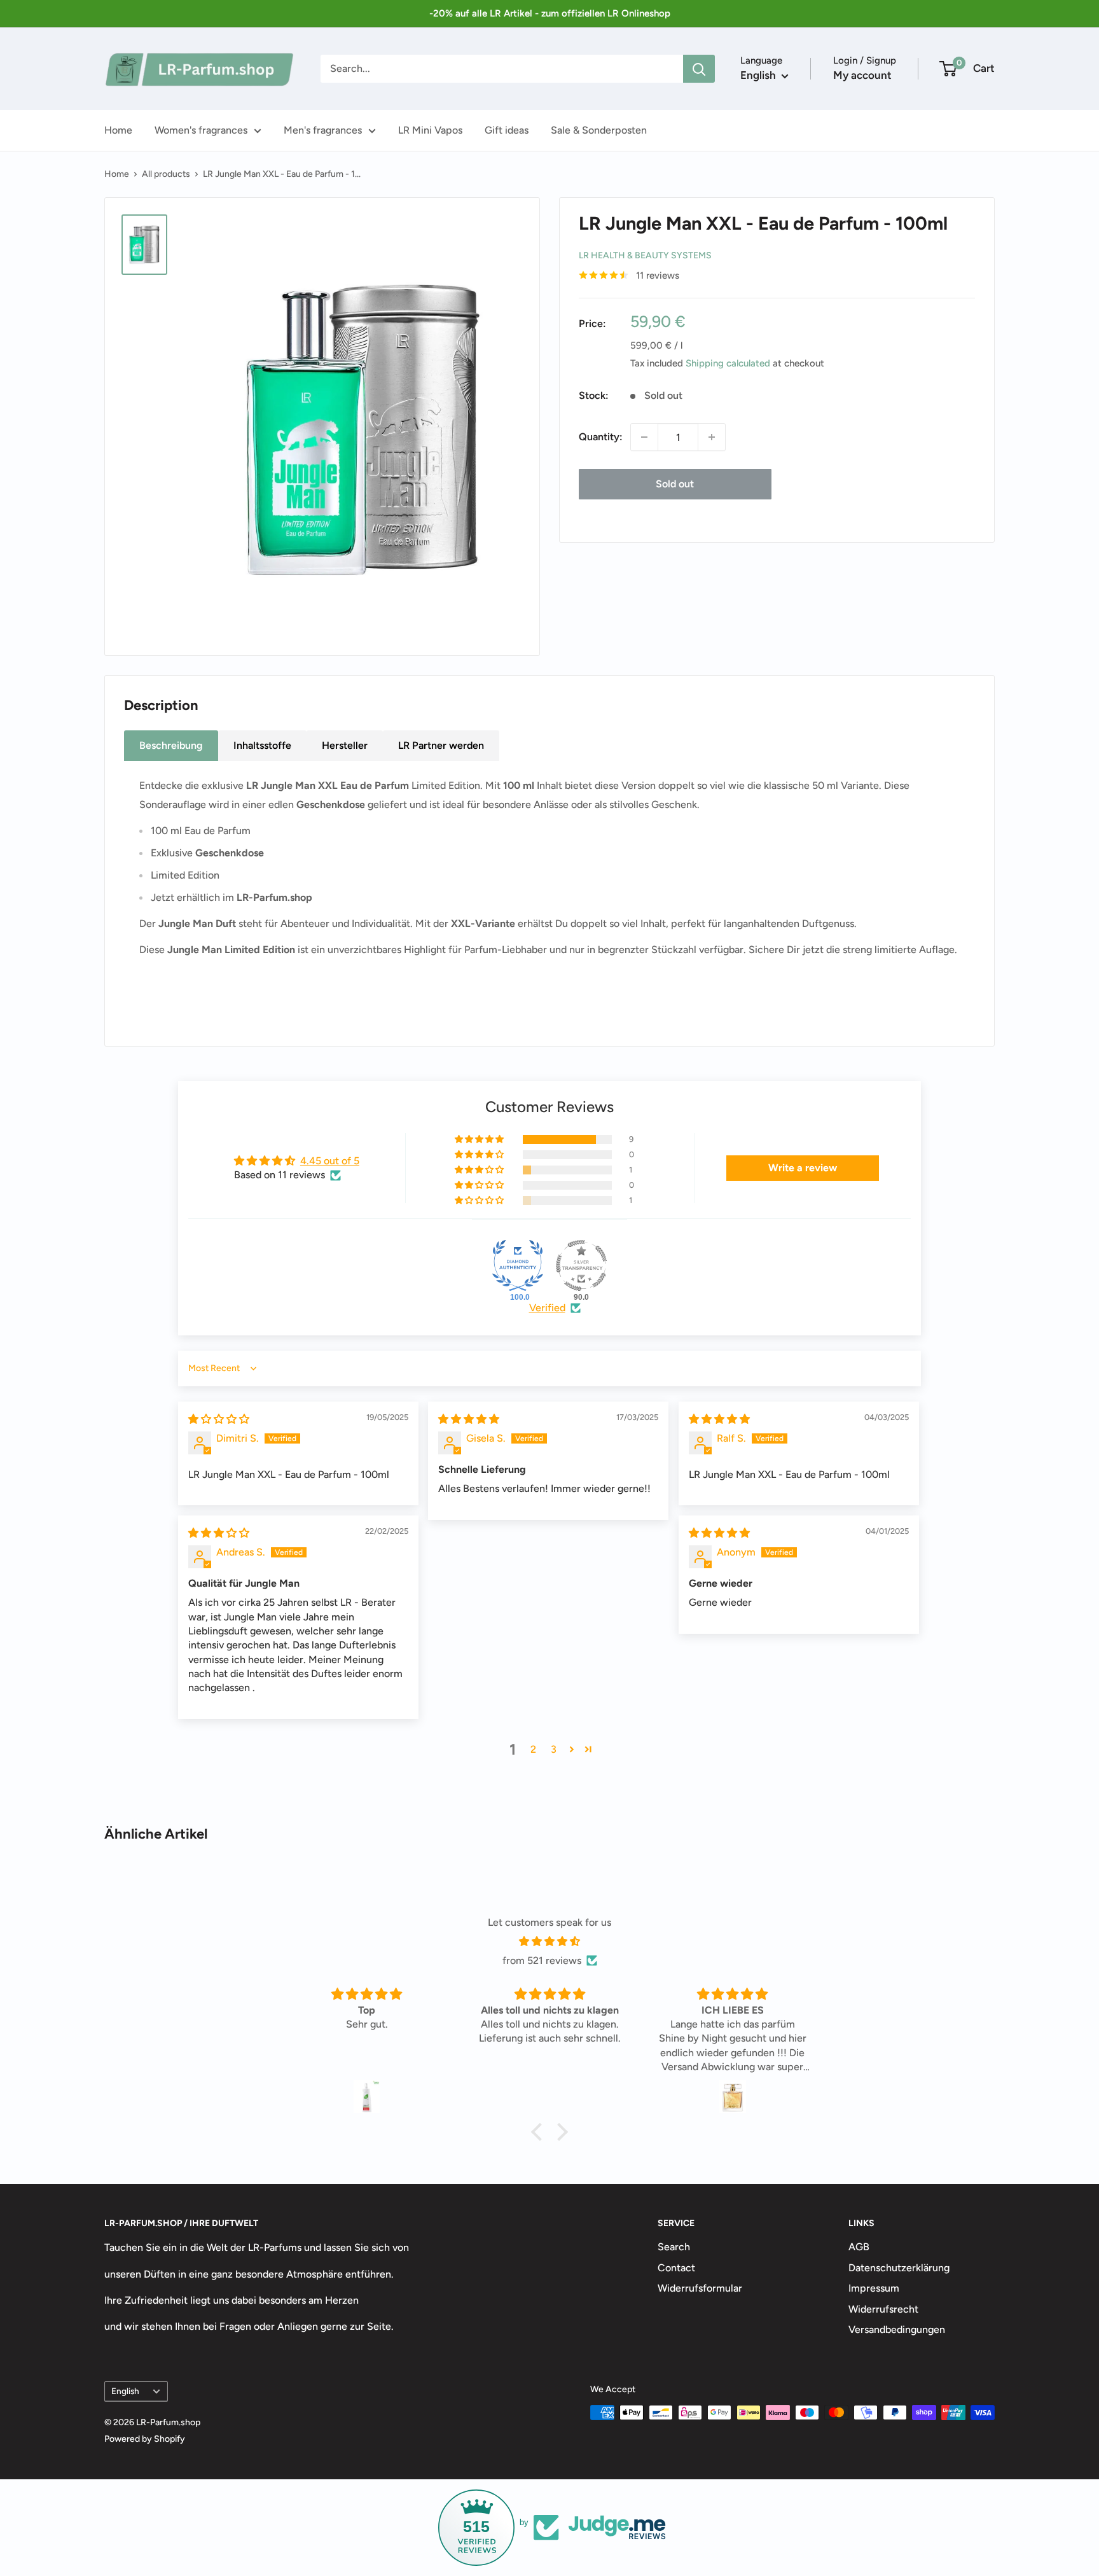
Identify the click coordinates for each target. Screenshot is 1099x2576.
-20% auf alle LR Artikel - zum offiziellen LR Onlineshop (550, 13)
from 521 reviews (542, 1960)
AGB (859, 2247)
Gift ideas (507, 130)
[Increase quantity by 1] (712, 437)
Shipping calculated (728, 363)
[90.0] (581, 1265)
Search (674, 2247)
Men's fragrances (323, 130)
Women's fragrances (201, 130)
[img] (219, 1419)
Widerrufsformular (700, 2288)
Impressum (874, 2288)
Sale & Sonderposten (599, 130)
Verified (547, 1308)
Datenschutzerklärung (899, 2268)
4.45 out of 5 (330, 1161)
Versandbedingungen (897, 2329)
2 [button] (533, 1749)
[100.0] (518, 1265)
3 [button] (554, 1749)
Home (118, 130)
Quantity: (601, 437)
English (125, 2391)
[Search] (699, 69)
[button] (480, 1139)
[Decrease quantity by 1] (644, 437)
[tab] (171, 746)
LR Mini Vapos (430, 130)
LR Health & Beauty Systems (645, 255)
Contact (676, 2268)
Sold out (675, 484)
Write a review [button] (803, 1168)
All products (166, 174)
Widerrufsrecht (883, 2309)
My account (862, 75)
